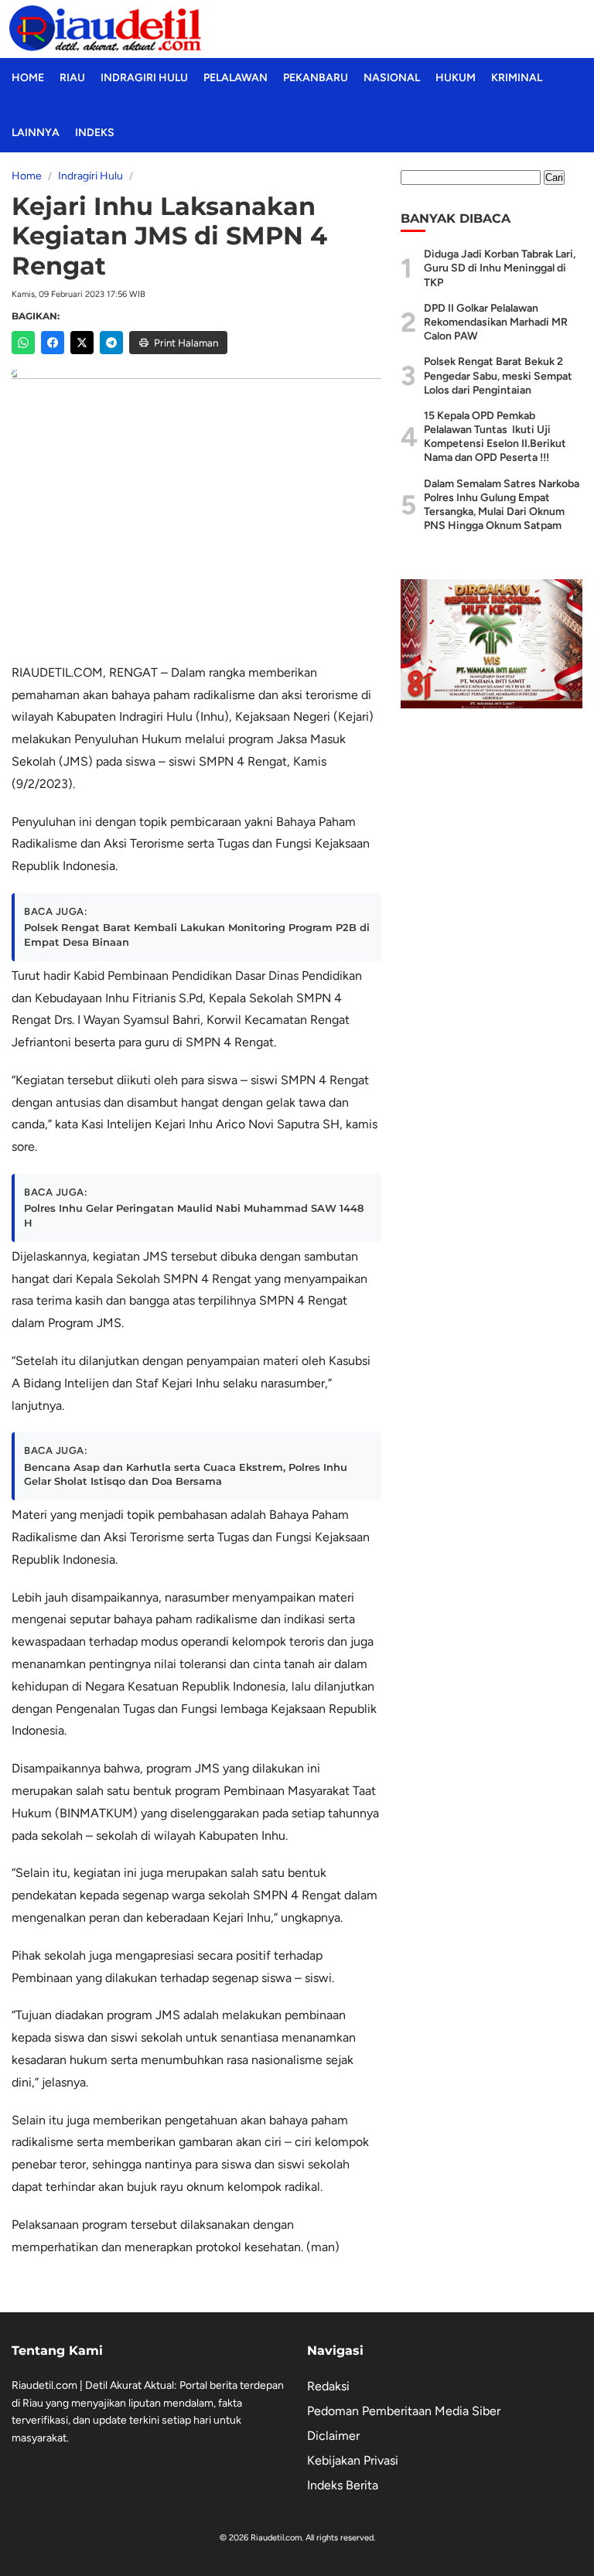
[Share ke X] (82, 343)
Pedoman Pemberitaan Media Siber (404, 2411)
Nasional (392, 78)
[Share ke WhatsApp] (23, 343)
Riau (72, 78)
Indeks (95, 133)
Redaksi (328, 2386)
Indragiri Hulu (144, 78)
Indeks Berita (343, 2485)
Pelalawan (236, 78)
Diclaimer (333, 2436)
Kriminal (517, 78)
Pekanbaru (316, 78)
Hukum (456, 78)
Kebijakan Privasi (353, 2460)
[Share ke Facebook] (53, 343)
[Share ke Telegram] (111, 343)
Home (28, 78)
